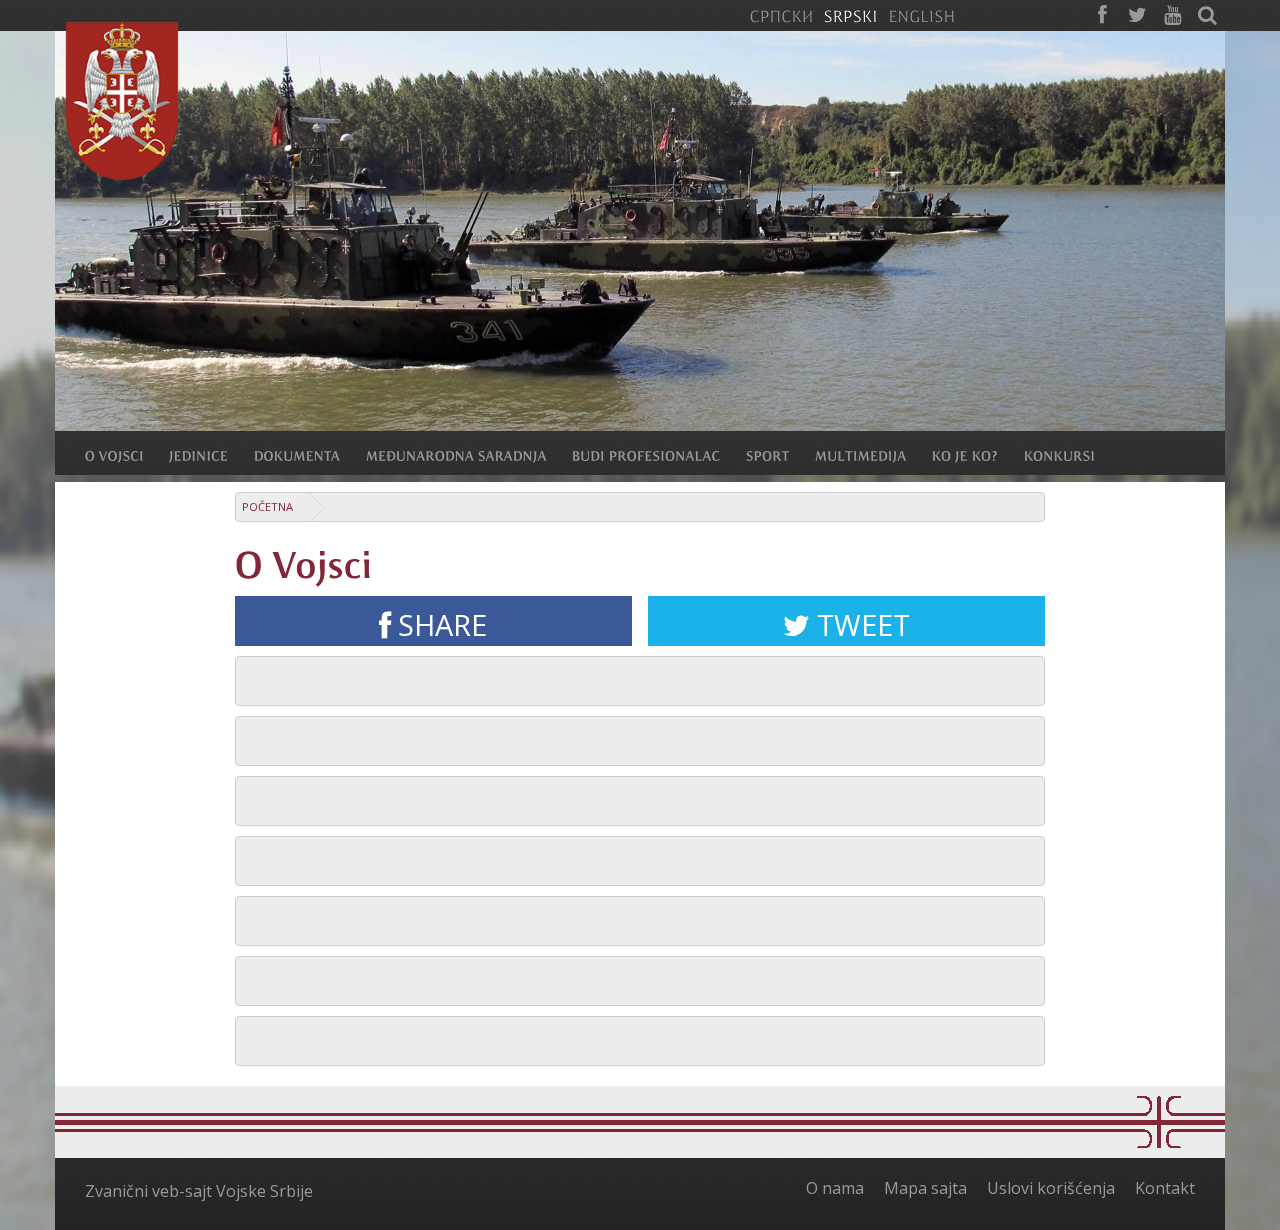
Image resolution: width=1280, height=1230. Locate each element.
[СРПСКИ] (781, 15)
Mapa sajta (925, 1188)
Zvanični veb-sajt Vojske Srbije (199, 1191)
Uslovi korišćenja (1051, 1188)
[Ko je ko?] (978, 455)
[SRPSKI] (850, 15)
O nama (835, 1188)
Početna (267, 506)
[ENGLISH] (921, 15)
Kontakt (1165, 1188)
